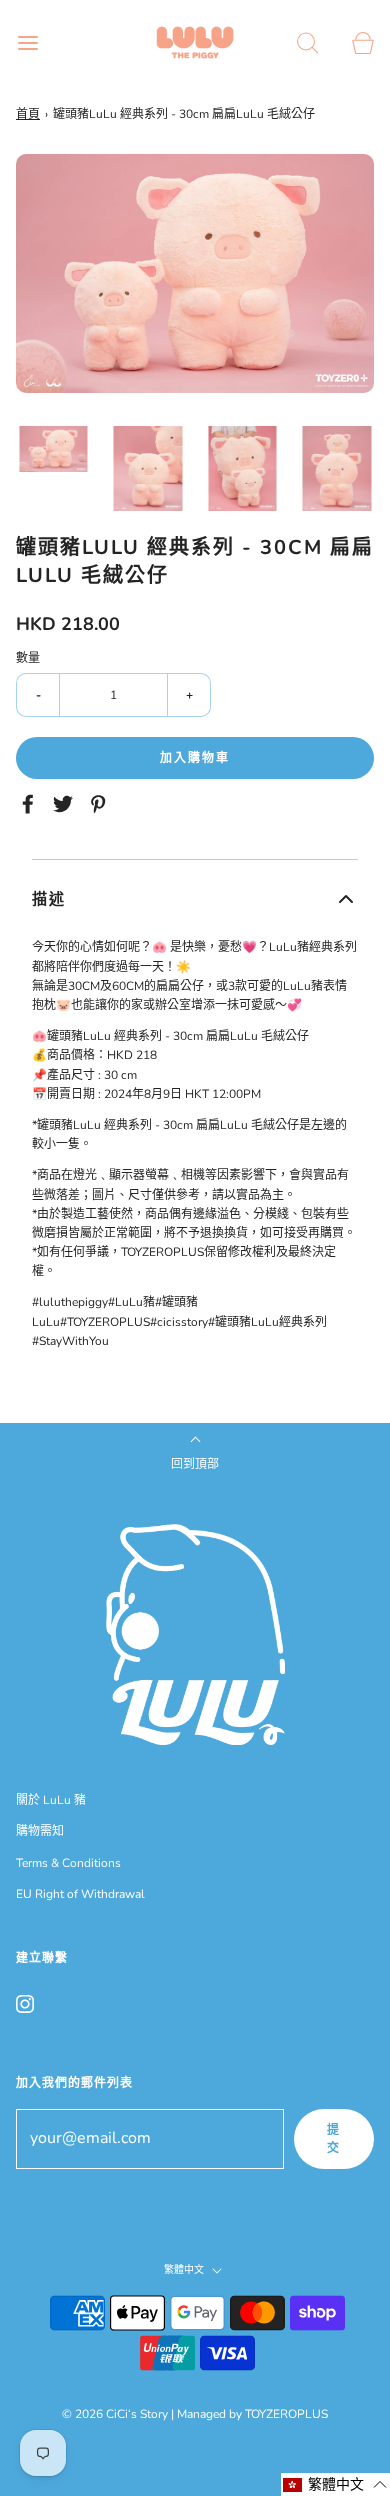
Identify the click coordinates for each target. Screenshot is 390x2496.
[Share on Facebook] (31, 804)
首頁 (28, 114)
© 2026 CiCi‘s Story (115, 2414)
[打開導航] (27, 42)
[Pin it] (101, 804)
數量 (28, 658)
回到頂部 (195, 1464)
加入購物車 (195, 758)
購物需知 (40, 1831)
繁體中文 (185, 2271)
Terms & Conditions (68, 1863)
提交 (334, 2139)
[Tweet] (66, 804)
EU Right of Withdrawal (80, 1894)
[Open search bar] (307, 42)
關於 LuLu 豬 (51, 1800)
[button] (53, 449)
